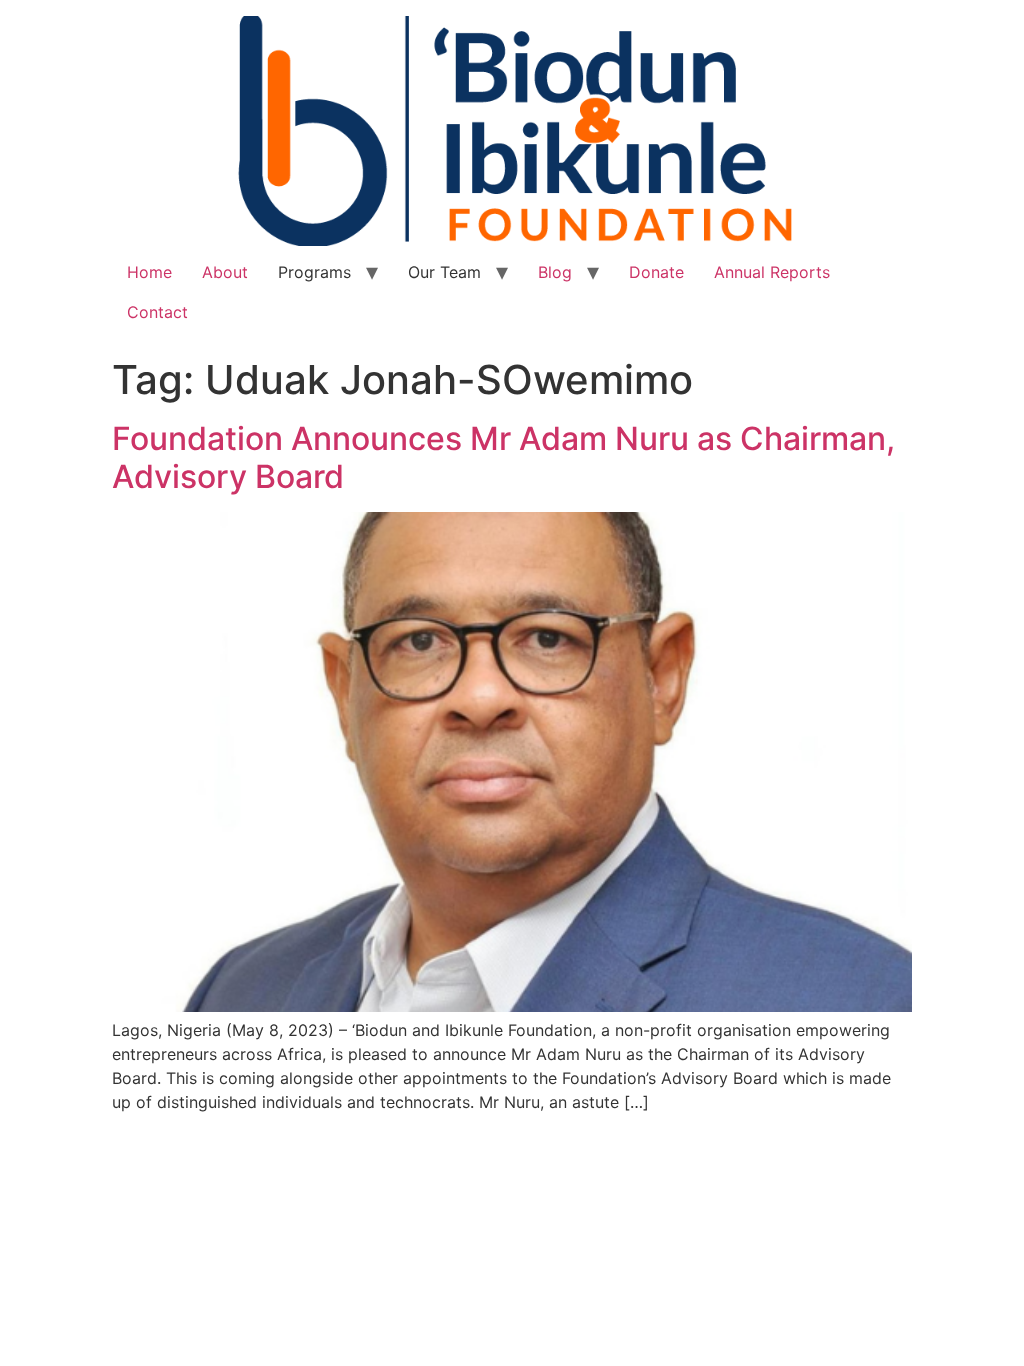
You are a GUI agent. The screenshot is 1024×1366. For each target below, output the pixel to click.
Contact (157, 312)
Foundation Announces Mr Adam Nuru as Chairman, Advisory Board (503, 457)
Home (149, 272)
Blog (555, 272)
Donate (656, 272)
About (225, 272)
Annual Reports (772, 272)
